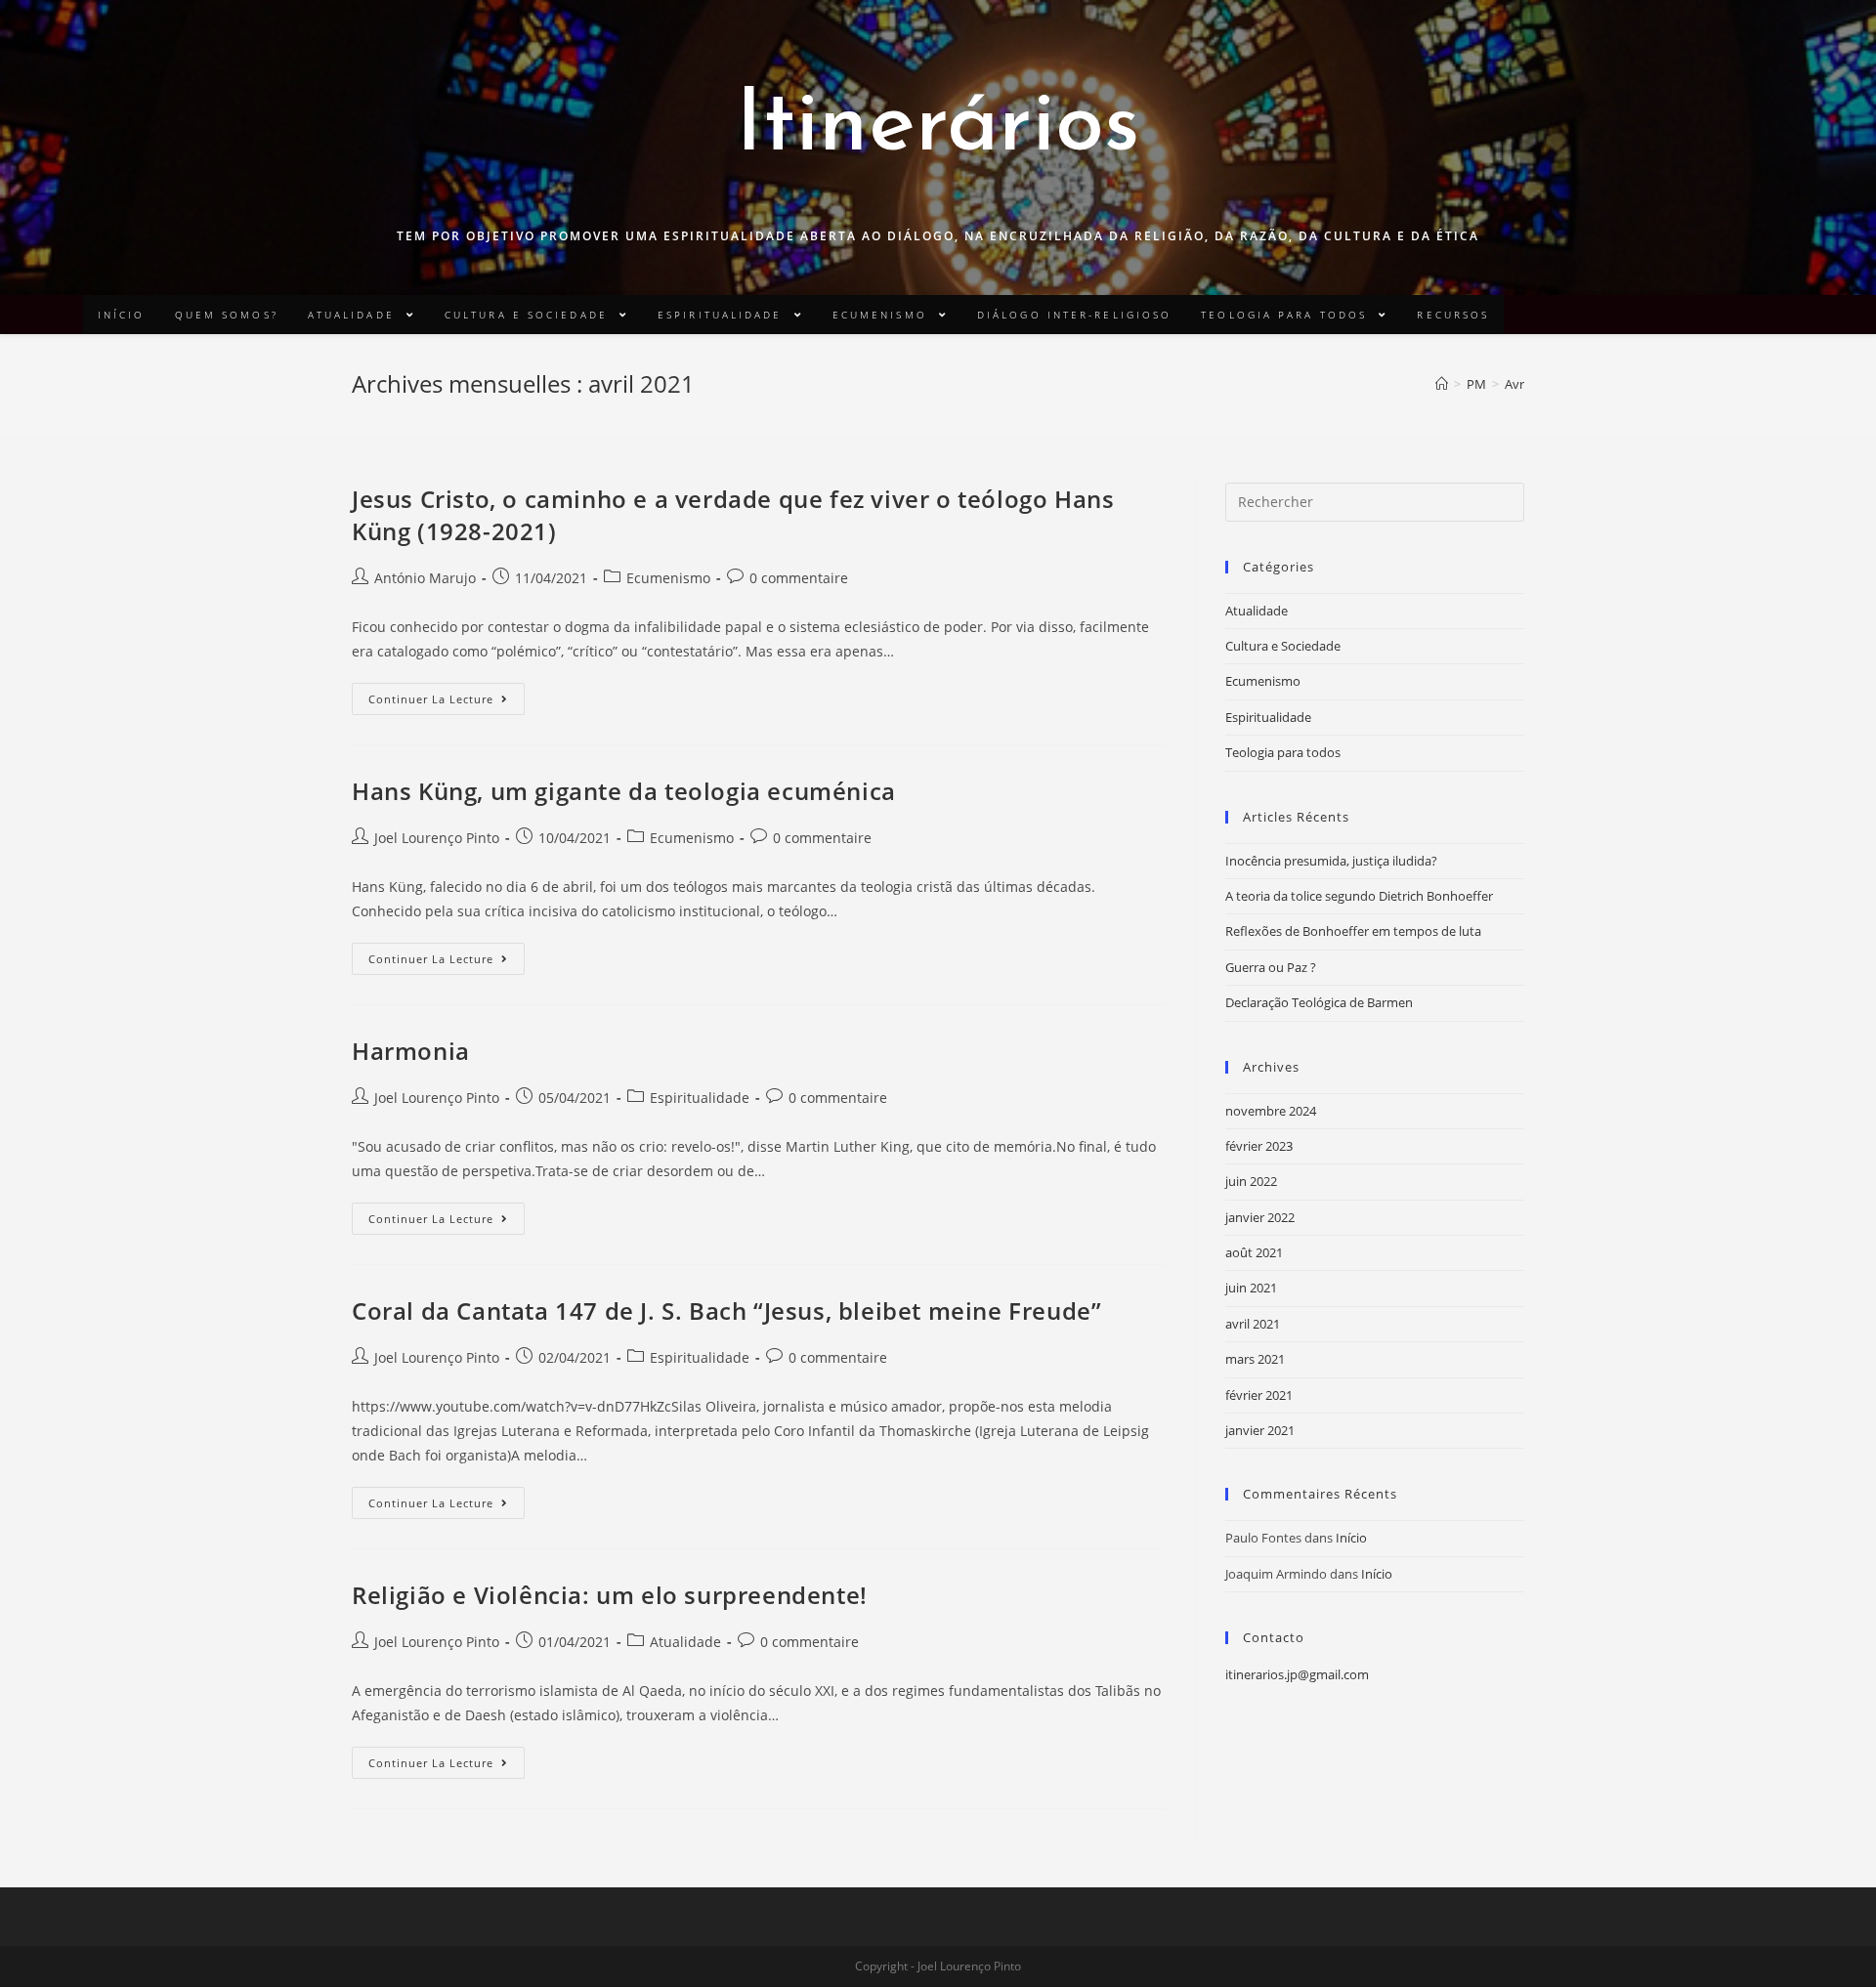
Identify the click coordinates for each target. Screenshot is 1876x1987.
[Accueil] (1442, 384)
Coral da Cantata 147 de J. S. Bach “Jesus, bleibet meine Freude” (726, 1311)
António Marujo (425, 578)
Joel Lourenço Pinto (437, 838)
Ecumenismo (668, 578)
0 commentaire (799, 578)
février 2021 (1259, 1395)
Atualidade (685, 1642)
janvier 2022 (1260, 1217)
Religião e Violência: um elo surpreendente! (610, 1595)
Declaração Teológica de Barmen (1319, 1002)
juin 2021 (1251, 1288)
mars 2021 (1255, 1359)
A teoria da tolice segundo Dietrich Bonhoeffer (1359, 896)
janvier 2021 (1260, 1430)
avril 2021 (1253, 1324)
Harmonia (411, 1051)
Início (1351, 1538)
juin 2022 (1251, 1181)
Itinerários (938, 127)
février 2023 (1259, 1146)
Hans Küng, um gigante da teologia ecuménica (624, 791)
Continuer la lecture (431, 699)
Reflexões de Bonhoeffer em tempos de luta (1353, 931)
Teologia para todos (1283, 752)
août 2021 (1254, 1252)
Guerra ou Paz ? (1271, 967)
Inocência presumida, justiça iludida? (1331, 861)
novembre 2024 (1271, 1111)
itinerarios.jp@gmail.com (1297, 1674)
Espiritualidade (700, 1098)
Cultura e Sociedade (1283, 646)
